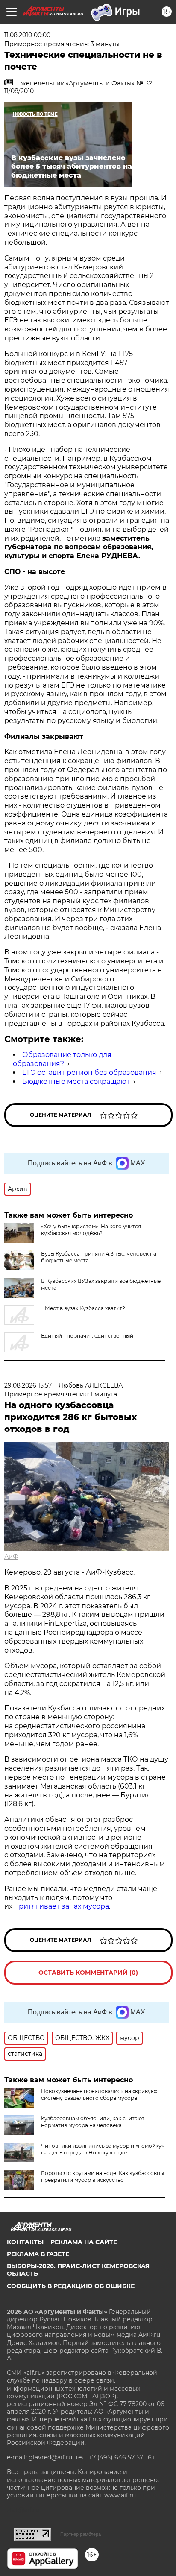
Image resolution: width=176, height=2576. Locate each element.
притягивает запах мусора (62, 1906)
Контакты (25, 2242)
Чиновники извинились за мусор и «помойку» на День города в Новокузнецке (103, 2149)
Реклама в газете (38, 2254)
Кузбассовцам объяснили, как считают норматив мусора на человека (93, 2122)
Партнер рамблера (81, 2534)
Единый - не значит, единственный (87, 1336)
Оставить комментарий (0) (88, 1973)
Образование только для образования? (62, 1059)
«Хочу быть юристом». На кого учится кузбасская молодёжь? (91, 1230)
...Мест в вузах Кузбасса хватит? (83, 1308)
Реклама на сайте (84, 2242)
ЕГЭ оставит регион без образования (89, 1073)
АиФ (11, 1557)
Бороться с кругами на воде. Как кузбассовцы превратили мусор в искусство (103, 2176)
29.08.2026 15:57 (28, 1385)
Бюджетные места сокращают (76, 1082)
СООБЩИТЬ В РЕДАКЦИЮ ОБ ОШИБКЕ (71, 2286)
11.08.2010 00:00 (27, 35)
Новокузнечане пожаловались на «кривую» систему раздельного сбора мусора (99, 2094)
